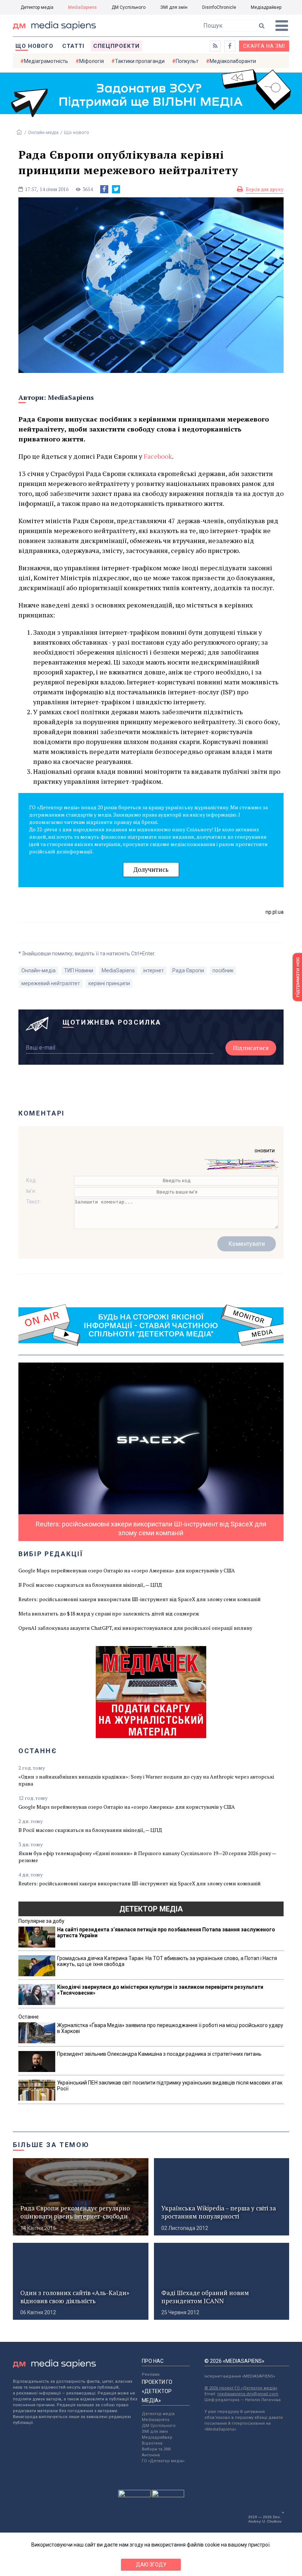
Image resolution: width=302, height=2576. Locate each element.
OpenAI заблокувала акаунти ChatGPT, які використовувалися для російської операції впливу (135, 1628)
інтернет (154, 970)
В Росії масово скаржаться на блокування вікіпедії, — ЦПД (90, 1585)
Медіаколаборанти (233, 61)
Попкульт (187, 61)
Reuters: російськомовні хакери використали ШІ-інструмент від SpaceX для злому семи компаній (140, 1599)
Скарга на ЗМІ (264, 46)
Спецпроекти (116, 46)
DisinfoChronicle (219, 7)
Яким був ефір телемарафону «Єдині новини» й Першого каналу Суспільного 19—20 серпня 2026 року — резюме (147, 1857)
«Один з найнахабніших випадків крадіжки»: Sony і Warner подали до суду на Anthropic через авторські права (146, 1780)
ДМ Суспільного (129, 7)
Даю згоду (151, 2565)
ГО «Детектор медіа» (163, 2461)
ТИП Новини (79, 970)
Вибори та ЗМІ (156, 2449)
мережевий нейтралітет (51, 983)
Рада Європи (188, 970)
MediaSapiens (82, 7)
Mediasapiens (156, 2420)
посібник (223, 970)
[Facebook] (104, 189)
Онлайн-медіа (43, 132)
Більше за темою (51, 2145)
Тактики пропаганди (140, 61)
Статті (73, 46)
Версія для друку (265, 189)
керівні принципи (109, 983)
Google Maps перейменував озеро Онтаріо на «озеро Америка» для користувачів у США (127, 1570)
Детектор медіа (37, 7)
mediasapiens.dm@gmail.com (248, 2394)
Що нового (34, 46)
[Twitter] (116, 189)
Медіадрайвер (266, 7)
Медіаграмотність (46, 61)
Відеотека (152, 2443)
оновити (265, 1150)
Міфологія (92, 61)
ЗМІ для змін (174, 7)
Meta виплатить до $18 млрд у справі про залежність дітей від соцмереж (109, 1613)
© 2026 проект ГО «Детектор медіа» (241, 2388)
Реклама (151, 2374)
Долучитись (151, 869)
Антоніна (151, 2455)
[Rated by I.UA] (134, 2495)
